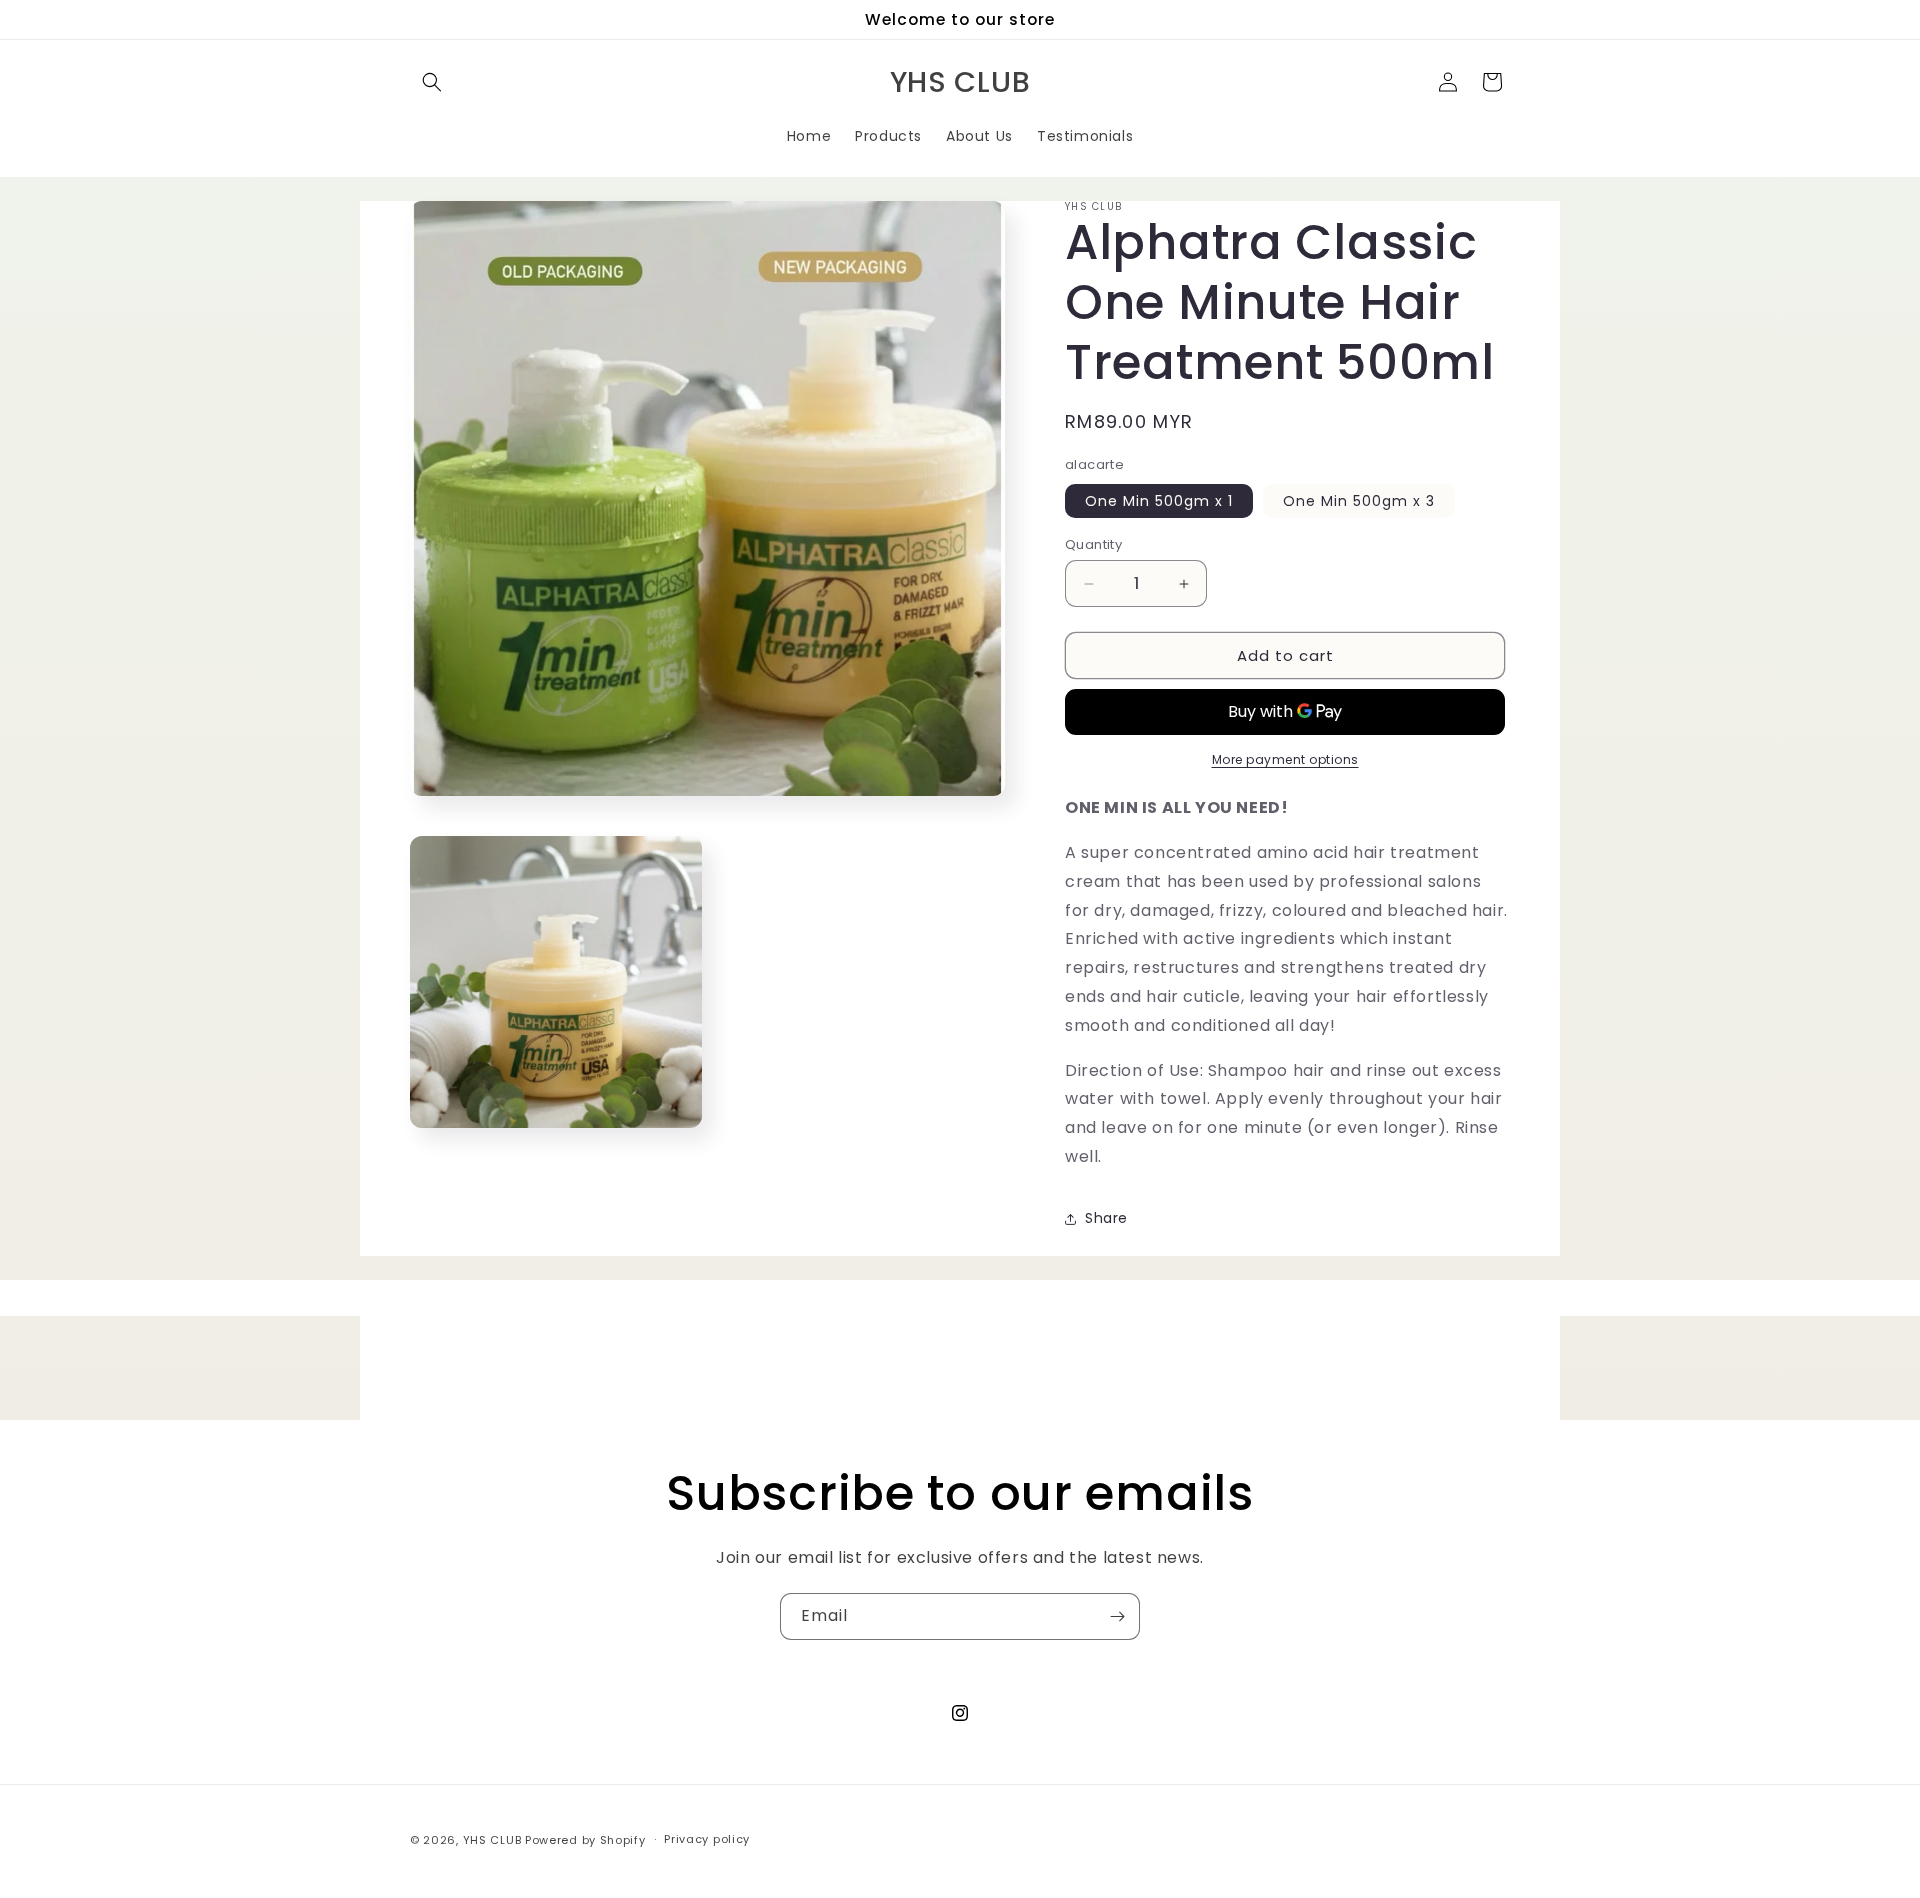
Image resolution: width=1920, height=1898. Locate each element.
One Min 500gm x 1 (1159, 501)
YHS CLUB (492, 1840)
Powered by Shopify (585, 1840)
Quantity (1093, 544)
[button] (432, 82)
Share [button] (1106, 1218)
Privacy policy (707, 1839)
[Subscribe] (1117, 1616)
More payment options (1285, 759)
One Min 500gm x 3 (1359, 501)
